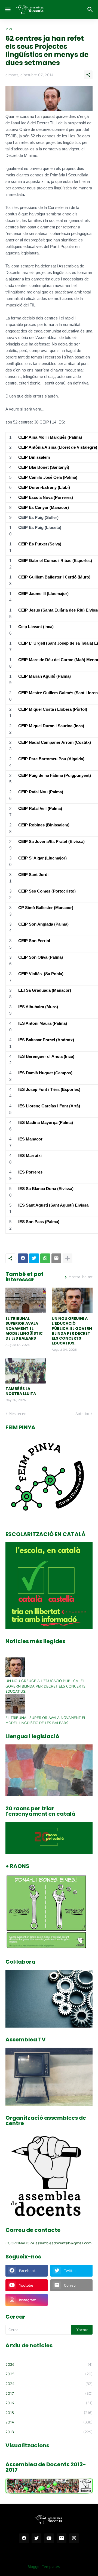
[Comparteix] (88, 75)
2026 (49, 2364)
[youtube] (49, 2538)
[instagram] (74, 2538)
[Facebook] (23, 1258)
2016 (49, 2403)
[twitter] (36, 2538)
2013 (49, 2432)
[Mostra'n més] (68, 1258)
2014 (49, 2422)
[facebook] (24, 2538)
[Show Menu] (7, 9)
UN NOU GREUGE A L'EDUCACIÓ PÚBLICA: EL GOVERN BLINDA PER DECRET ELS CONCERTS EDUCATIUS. (72, 1331)
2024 (49, 2383)
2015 (49, 2412)
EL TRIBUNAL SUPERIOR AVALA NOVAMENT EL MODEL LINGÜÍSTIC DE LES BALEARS (24, 1328)
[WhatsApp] (45, 1258)
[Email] (56, 1258)
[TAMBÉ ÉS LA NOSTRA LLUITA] (26, 1371)
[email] (62, 2538)
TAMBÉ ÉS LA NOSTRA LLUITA (21, 1391)
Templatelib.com (78, 2566)
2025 (49, 2374)
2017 (49, 2393)
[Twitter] (34, 1258)
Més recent (18, 1413)
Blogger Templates (44, 2566)
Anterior (82, 1413)
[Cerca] (91, 9)
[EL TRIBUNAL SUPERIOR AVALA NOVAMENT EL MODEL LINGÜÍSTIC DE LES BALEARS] (26, 1300)
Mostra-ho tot (81, 1277)
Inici (9, 29)
